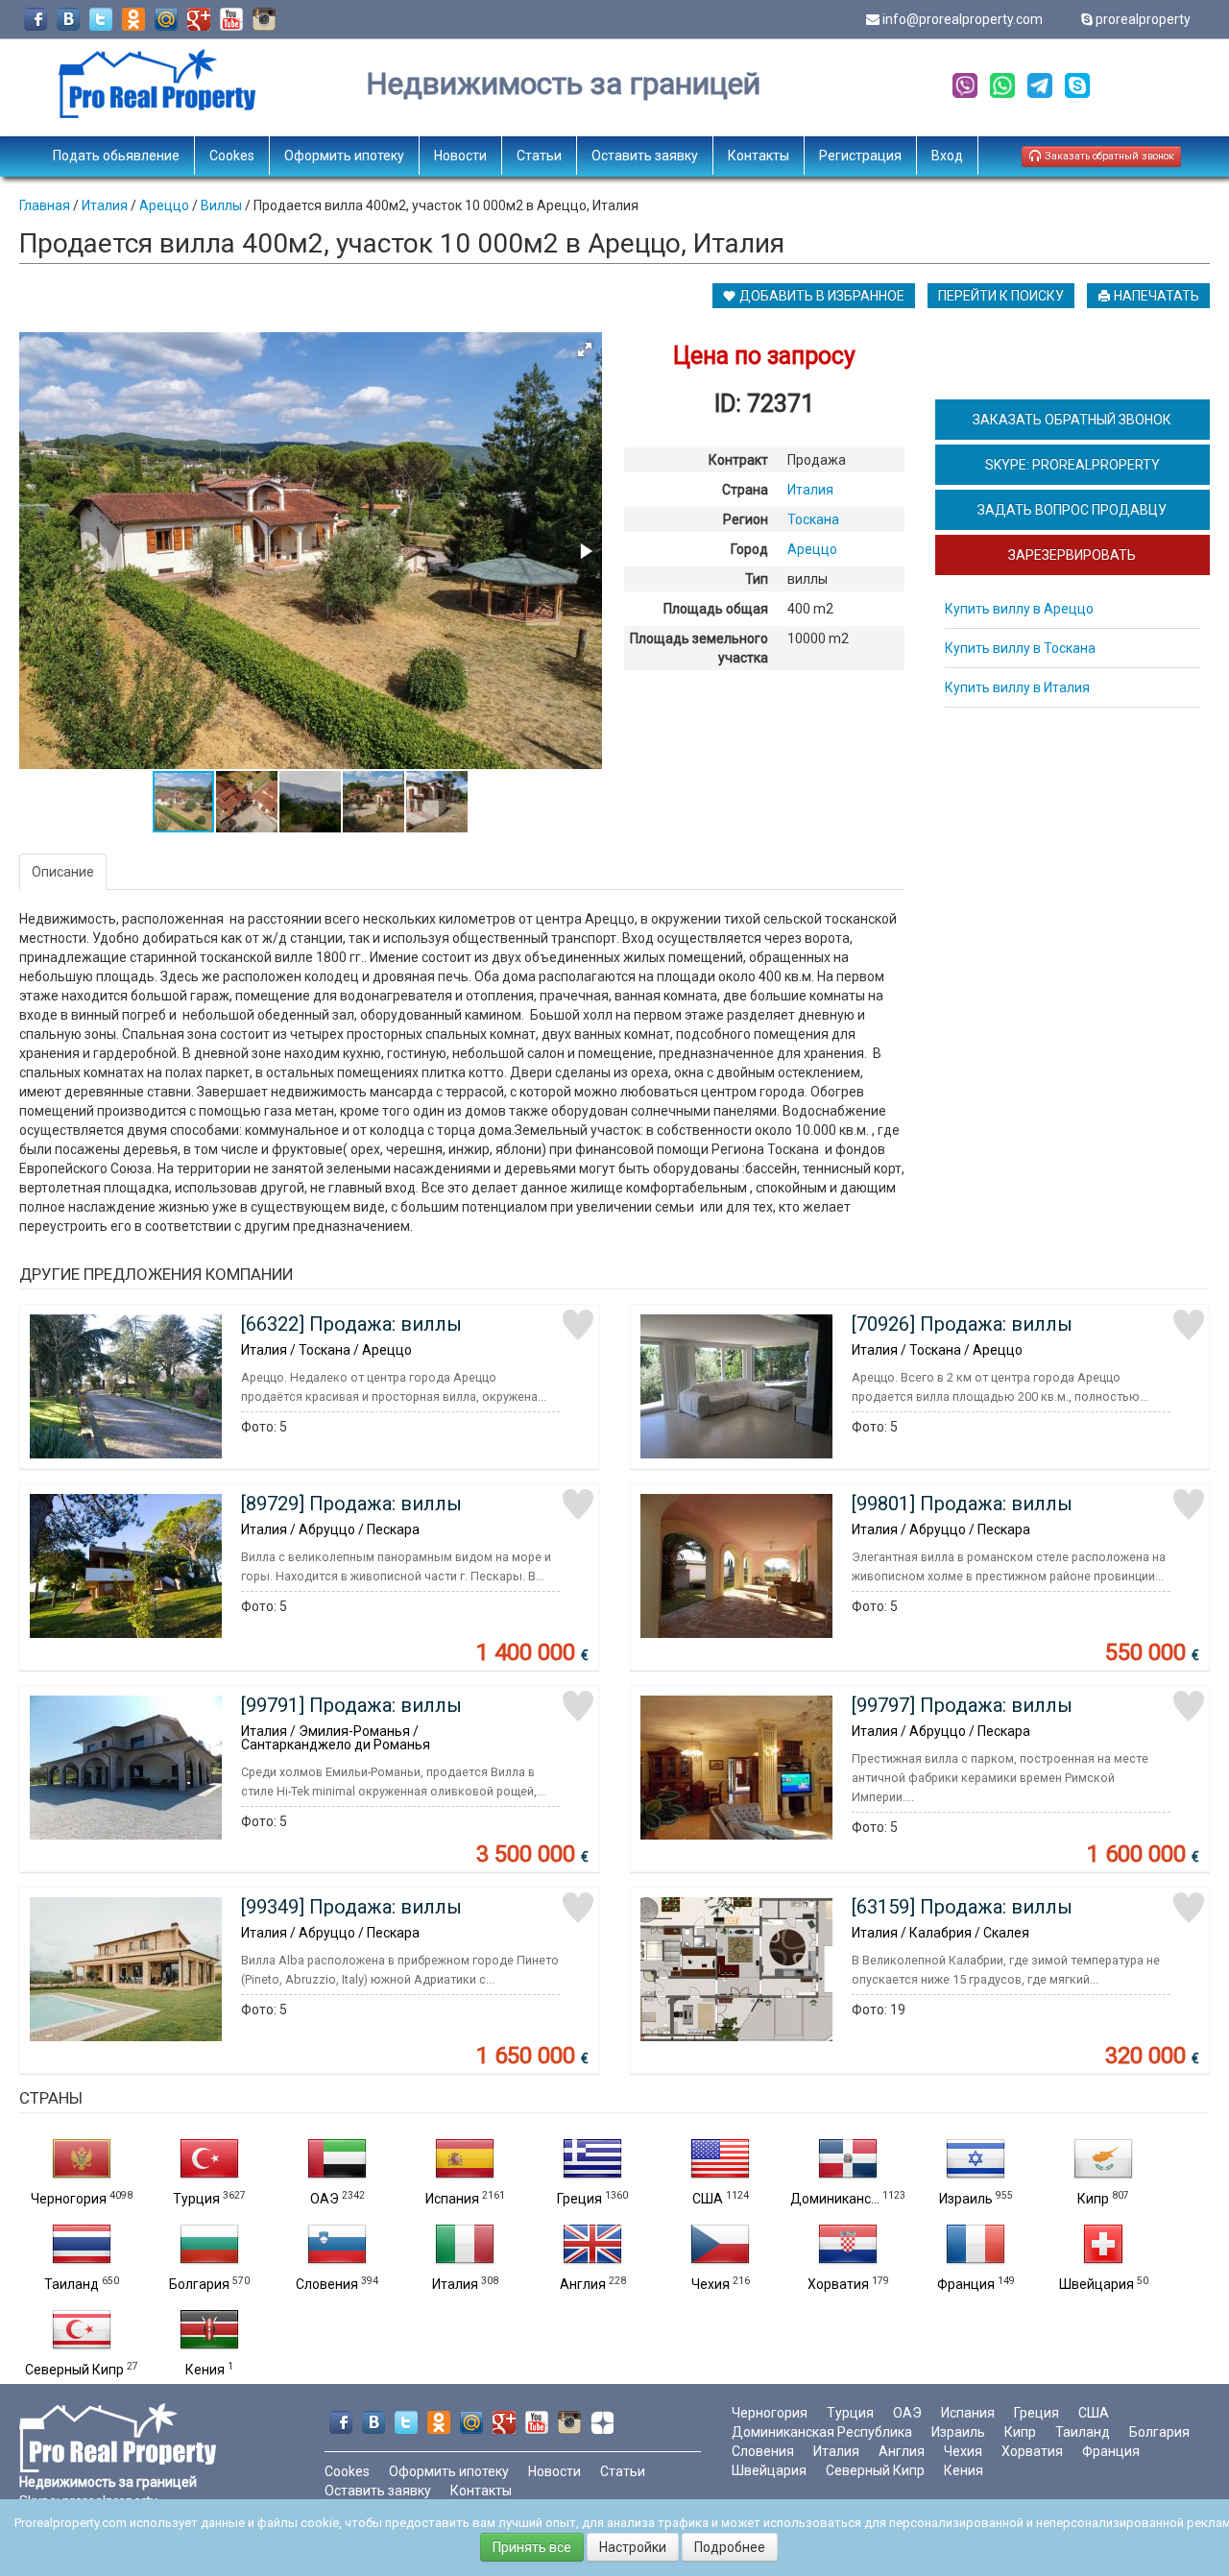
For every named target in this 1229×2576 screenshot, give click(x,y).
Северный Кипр (74, 2370)
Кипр (1093, 2199)
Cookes (232, 156)
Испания (452, 2199)
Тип (757, 579)
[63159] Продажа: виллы (962, 1907)
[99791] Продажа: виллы (351, 1705)
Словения (327, 2284)
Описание (63, 872)
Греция (579, 2199)
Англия (583, 2284)
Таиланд (72, 2284)
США (708, 2199)
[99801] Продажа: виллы (962, 1504)
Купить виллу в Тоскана (1020, 648)
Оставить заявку (645, 156)
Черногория (69, 2199)
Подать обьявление (116, 156)
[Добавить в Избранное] (578, 1325)
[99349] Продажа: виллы (351, 1907)
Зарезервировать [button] (1072, 555)
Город (749, 549)
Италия (455, 2284)
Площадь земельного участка (699, 648)
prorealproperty (1143, 19)
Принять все (532, 2547)
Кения (205, 2370)
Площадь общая (716, 609)
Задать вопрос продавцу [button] (1072, 510)
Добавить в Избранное (820, 296)
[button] (585, 349)
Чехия (711, 2284)
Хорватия (838, 2284)
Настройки (633, 2547)
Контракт (738, 460)
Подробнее (730, 2547)
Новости (460, 156)
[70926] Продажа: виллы (962, 1324)
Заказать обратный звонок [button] (1108, 156)
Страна (745, 490)
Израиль (966, 2199)
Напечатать (1155, 296)
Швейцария (1096, 2284)
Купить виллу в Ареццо (1019, 609)
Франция (966, 2284)
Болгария (199, 2284)
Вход (947, 156)
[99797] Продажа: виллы (962, 1705)
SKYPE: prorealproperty (1072, 465)
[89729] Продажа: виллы (351, 1504)
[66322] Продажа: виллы (351, 1324)
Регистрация (860, 156)
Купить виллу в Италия (1017, 687)
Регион (746, 519)
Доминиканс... (835, 2199)
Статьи (539, 156)
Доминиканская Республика (822, 2432)
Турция (196, 2199)
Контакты (759, 156)
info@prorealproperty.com (963, 19)
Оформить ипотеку (344, 156)
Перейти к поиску (1001, 296)
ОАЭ (325, 2199)
